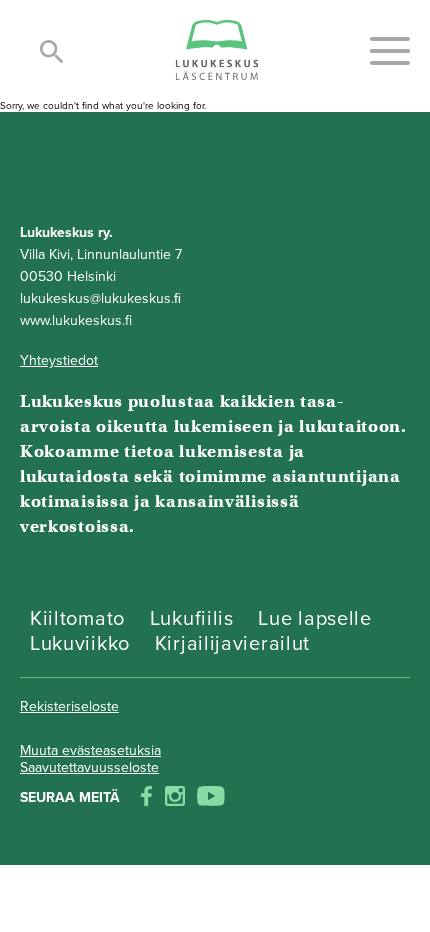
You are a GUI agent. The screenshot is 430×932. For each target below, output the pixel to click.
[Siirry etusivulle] (217, 51)
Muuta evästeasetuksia (90, 750)
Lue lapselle (314, 619)
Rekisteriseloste (69, 706)
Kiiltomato (77, 619)
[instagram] (175, 798)
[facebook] (146, 798)
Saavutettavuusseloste (89, 767)
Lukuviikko (80, 644)
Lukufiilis (192, 619)
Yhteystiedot (59, 360)
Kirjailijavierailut (232, 644)
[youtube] (211, 798)
